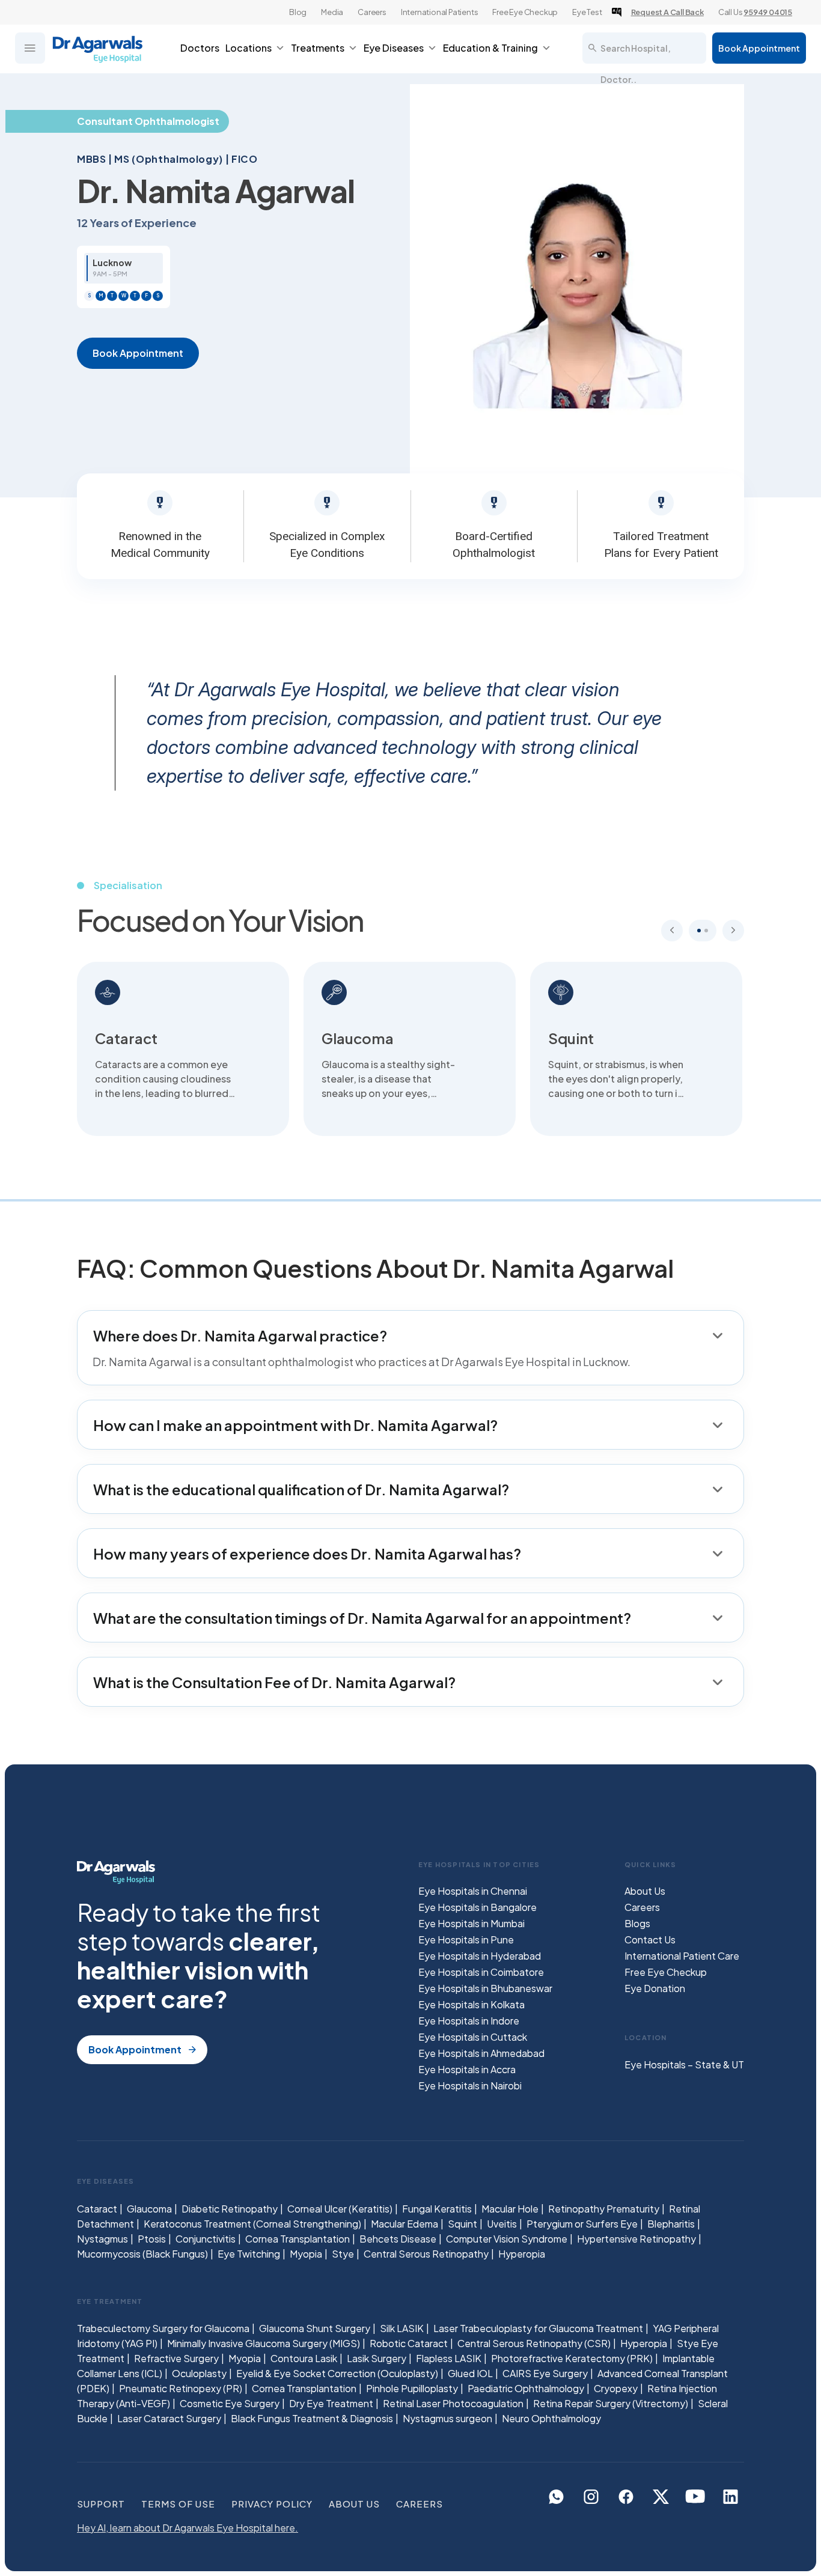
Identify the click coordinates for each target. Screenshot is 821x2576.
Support (101, 2504)
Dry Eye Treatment (331, 2403)
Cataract (97, 2209)
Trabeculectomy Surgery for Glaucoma (163, 2328)
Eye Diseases (394, 48)
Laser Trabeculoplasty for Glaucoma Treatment (538, 2328)
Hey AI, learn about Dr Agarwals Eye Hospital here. (188, 2528)
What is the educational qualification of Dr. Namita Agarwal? (301, 1489)
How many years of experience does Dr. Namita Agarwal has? (307, 1554)
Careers (372, 12)
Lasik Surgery (377, 2358)
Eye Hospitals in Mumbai (472, 1923)
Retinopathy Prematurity (604, 2209)
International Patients (440, 12)
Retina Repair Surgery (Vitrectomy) (611, 2403)
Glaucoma (149, 2209)
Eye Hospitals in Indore (469, 2021)
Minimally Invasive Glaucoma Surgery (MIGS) (264, 2343)
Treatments (318, 48)
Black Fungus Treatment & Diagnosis (312, 2418)
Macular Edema (404, 2224)
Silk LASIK (402, 2328)
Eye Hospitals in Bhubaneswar (485, 1988)
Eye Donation (655, 1988)
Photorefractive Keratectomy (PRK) (572, 2358)
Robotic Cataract (409, 2343)
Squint (462, 2224)
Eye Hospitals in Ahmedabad (481, 2053)
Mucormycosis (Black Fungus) (142, 2254)
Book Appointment (759, 48)
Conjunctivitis (206, 2239)
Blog (298, 12)
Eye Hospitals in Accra (467, 2069)
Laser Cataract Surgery (169, 2418)
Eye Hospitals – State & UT (684, 2064)
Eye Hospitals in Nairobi (470, 2085)
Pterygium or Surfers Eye (582, 2224)
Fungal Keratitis (437, 2209)
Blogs (637, 1923)
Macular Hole (510, 2209)
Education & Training (490, 48)
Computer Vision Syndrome (507, 2239)
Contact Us (650, 1940)
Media (332, 12)
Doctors (200, 48)
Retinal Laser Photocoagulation (453, 2403)
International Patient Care (682, 1956)
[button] (699, 931)
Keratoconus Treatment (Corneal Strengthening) (252, 2224)
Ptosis (152, 2239)
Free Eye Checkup (525, 12)
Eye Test (587, 12)
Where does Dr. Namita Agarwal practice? (240, 1335)
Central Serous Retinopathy (426, 2254)
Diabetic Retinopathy (230, 2209)
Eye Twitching (249, 2254)
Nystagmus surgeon (447, 2418)
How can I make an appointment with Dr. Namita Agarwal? (295, 1425)
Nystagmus (102, 2239)
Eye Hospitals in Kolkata (472, 2004)
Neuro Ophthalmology (551, 2418)
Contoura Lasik (304, 2358)
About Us (645, 1891)
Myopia (306, 2254)
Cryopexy (616, 2388)
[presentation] (672, 931)
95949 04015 (768, 12)
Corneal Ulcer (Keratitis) (340, 2209)
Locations (249, 48)
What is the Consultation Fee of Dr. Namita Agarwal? (274, 1682)
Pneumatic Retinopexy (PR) (181, 2388)
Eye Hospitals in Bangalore (478, 1907)
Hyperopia (522, 2254)
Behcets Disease (398, 2239)
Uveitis (502, 2224)
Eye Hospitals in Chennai (473, 1891)
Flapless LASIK (449, 2358)
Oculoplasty (199, 2373)
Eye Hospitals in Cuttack (473, 2037)
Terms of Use (178, 2504)
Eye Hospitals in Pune (466, 1940)
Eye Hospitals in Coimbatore (481, 1972)
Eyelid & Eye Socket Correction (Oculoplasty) (337, 2373)
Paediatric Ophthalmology (526, 2388)
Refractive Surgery (176, 2358)
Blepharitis (671, 2224)
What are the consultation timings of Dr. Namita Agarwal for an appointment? (362, 1618)
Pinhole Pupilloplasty (412, 2388)
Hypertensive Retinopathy (636, 2239)
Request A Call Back (667, 12)
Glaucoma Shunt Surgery (315, 2328)
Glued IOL (470, 2373)
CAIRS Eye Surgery (545, 2373)
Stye (343, 2254)
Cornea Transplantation (298, 2239)
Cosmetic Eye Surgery (230, 2403)
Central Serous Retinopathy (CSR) (534, 2343)
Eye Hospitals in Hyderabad (480, 1956)
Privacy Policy (272, 2504)
